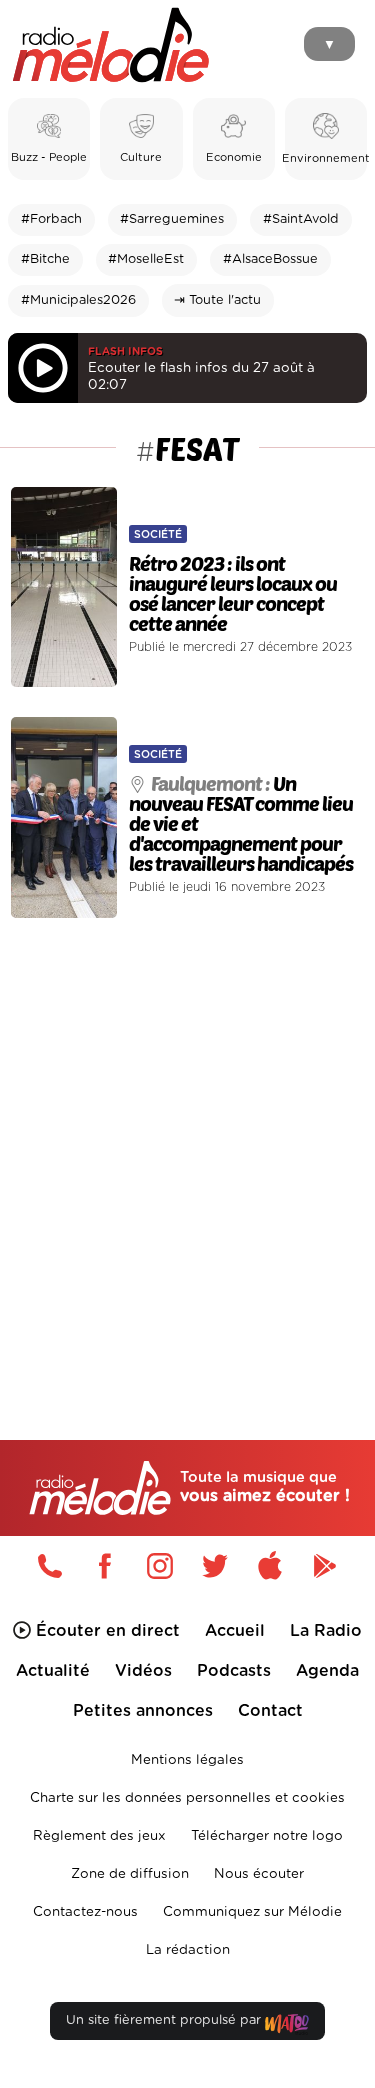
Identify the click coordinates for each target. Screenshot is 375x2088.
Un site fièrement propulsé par (165, 2020)
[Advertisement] (187, 1136)
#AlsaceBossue (270, 259)
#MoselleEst (146, 259)
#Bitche (45, 259)
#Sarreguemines (172, 219)
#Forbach (51, 219)
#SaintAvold (301, 219)
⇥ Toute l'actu (217, 300)
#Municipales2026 (78, 300)
